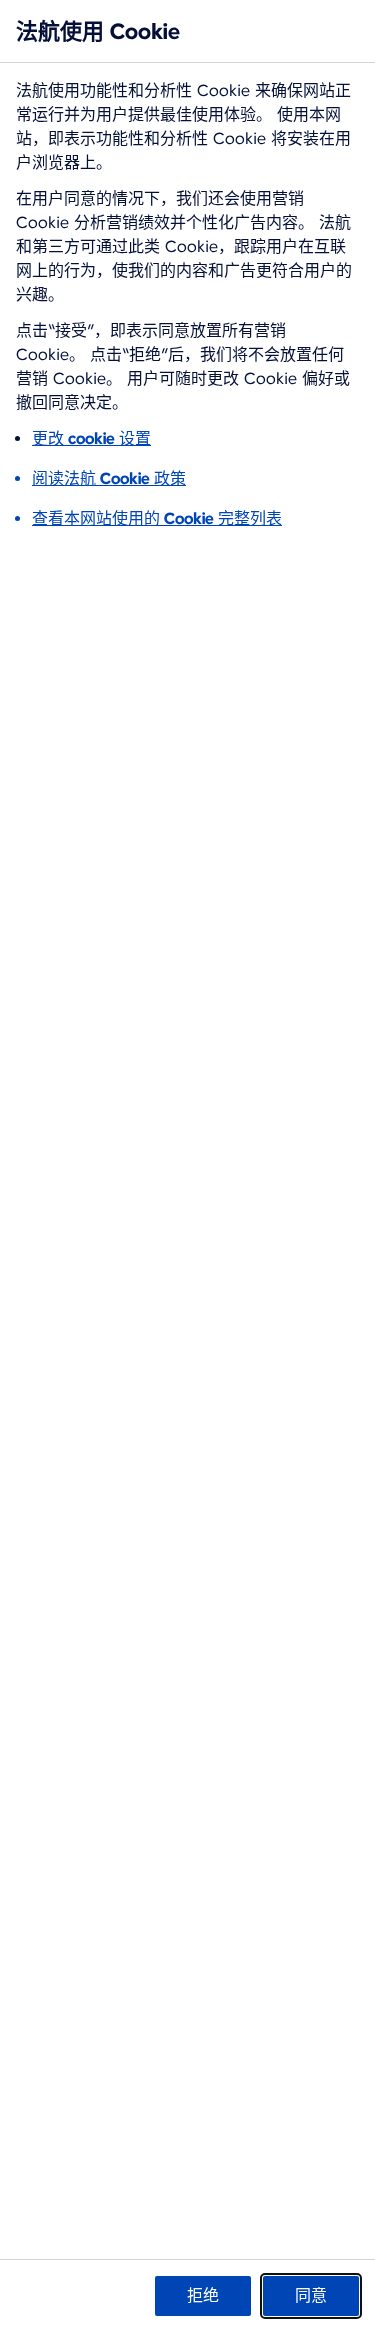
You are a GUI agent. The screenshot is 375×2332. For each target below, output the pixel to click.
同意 (311, 2295)
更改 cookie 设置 (91, 438)
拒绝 (203, 2295)
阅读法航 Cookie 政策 (109, 478)
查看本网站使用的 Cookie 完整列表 (157, 518)
